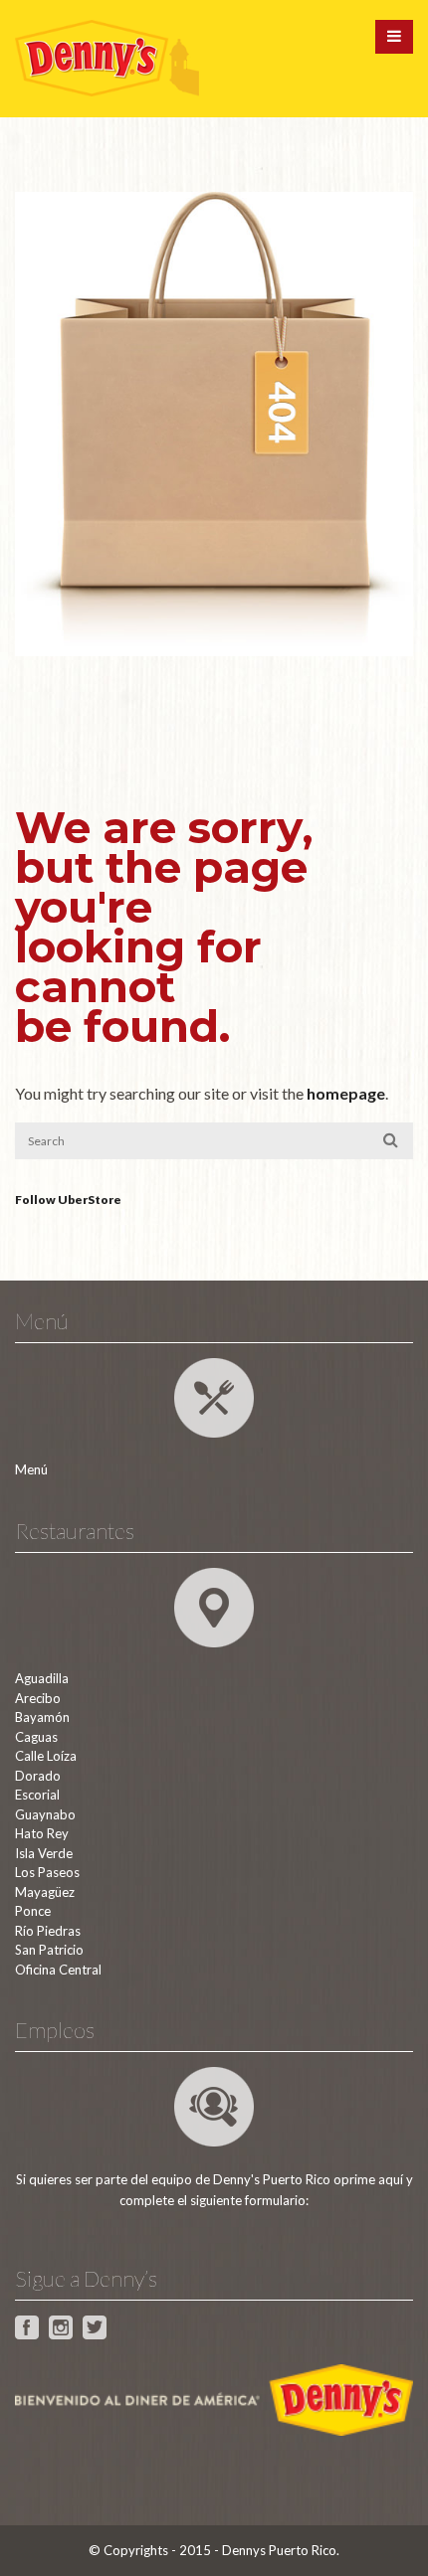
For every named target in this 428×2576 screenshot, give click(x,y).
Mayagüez (45, 1892)
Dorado (38, 1776)
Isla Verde (44, 1853)
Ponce (33, 1911)
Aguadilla (42, 1678)
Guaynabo (45, 1814)
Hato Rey (42, 1833)
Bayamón (42, 1717)
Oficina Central (58, 1970)
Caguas (36, 1737)
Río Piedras (48, 1931)
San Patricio (49, 1950)
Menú (31, 1469)
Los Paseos (47, 1872)
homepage (346, 1093)
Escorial (37, 1795)
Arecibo (38, 1698)
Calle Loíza (46, 1756)
